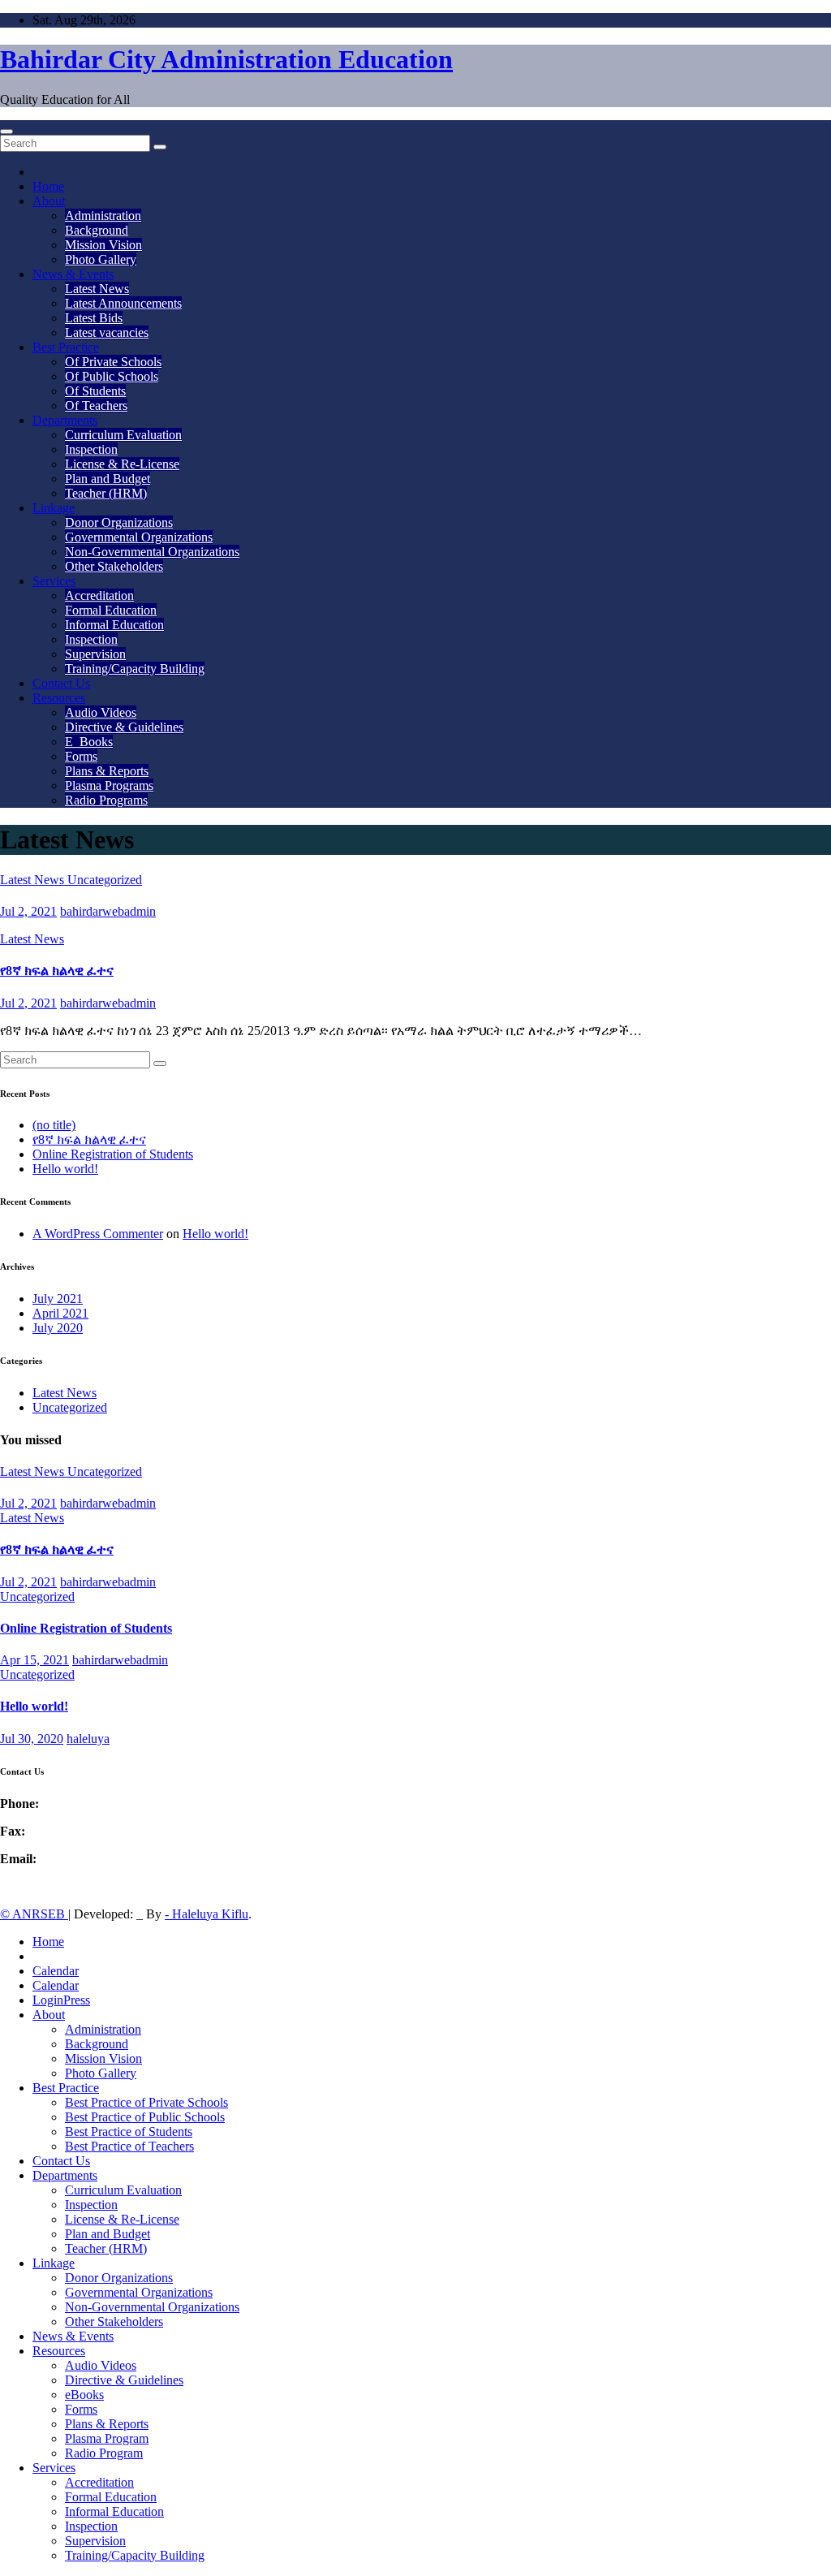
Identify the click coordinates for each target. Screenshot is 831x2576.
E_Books (89, 742)
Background (97, 230)
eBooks (84, 2395)
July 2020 (58, 1328)
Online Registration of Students (113, 1154)
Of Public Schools (112, 376)
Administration (103, 216)
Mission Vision (103, 245)
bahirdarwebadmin (108, 911)
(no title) (54, 1125)
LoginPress (61, 2000)
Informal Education (114, 625)
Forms (81, 756)
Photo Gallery (101, 259)
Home (48, 186)
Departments (65, 420)
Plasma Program (107, 2438)
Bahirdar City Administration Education (226, 59)
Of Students (95, 391)
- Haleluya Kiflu (207, 1914)
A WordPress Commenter (98, 1234)
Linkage (54, 508)
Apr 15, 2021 (34, 1660)
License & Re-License (122, 464)
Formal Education (111, 610)
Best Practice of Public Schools (145, 2117)
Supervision (95, 654)
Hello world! (65, 1169)
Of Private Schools (113, 362)
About (49, 201)
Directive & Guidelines (124, 727)
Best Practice (66, 347)
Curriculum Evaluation (123, 435)
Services (54, 581)
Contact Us (61, 683)
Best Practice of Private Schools (146, 2102)
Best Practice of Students (129, 2132)
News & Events (73, 274)
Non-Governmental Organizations (152, 552)
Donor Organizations (119, 522)
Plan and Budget (108, 479)
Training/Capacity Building (135, 669)
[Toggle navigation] (6, 132)
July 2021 (58, 1299)
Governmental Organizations (139, 537)
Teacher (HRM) (106, 493)
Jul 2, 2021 (28, 911)
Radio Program (104, 2453)
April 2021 (60, 1313)
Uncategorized (105, 880)
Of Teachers (96, 406)
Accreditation (99, 595)
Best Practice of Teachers (129, 2146)
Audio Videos (101, 712)
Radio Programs (106, 800)
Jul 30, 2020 (32, 1739)
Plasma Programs (109, 785)
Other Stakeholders (114, 566)
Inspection (91, 449)
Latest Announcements (123, 303)
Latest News (97, 289)
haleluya (88, 1739)
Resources (59, 698)
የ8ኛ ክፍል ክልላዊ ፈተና (57, 971)
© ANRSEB (34, 1914)
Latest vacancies (107, 332)
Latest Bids (94, 318)
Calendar (56, 1971)
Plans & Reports (107, 771)
